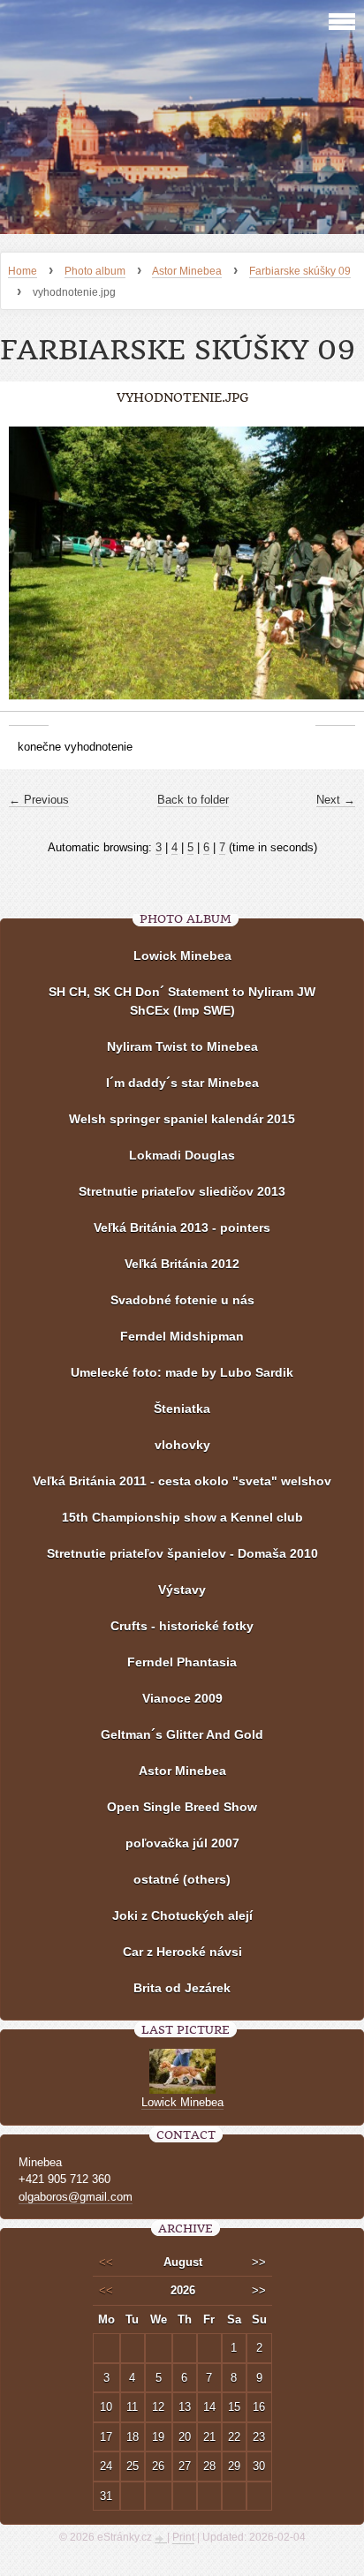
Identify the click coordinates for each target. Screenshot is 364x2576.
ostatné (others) (182, 1879)
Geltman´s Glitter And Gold (182, 1734)
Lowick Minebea (182, 956)
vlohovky (182, 1445)
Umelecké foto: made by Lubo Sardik (182, 1372)
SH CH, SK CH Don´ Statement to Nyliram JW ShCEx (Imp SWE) (182, 1001)
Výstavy (182, 1590)
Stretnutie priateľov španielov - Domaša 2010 (182, 1553)
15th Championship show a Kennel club (182, 1517)
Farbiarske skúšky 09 (300, 271)
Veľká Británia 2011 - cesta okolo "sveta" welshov (182, 1481)
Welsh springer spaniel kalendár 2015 (182, 1119)
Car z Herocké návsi (182, 1952)
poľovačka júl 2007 (182, 1843)
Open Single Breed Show (182, 1807)
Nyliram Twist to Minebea (182, 1046)
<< (106, 2262)
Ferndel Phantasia (182, 1662)
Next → (336, 800)
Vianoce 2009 (182, 1698)
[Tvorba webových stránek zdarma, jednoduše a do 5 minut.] (161, 2539)
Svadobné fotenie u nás (182, 1300)
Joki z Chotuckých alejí (182, 1915)
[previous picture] (29, 572)
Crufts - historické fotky (182, 1626)
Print (183, 2537)
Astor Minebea (187, 271)
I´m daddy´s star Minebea (182, 1083)
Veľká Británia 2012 (182, 1264)
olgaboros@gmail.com (76, 2197)
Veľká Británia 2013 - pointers (182, 1228)
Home (23, 271)
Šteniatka (182, 1409)
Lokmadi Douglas (182, 1155)
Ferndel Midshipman (182, 1336)
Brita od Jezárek (182, 1988)
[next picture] (335, 572)
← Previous (39, 800)
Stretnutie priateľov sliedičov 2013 (182, 1191)
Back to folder (193, 800)
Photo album (95, 271)
